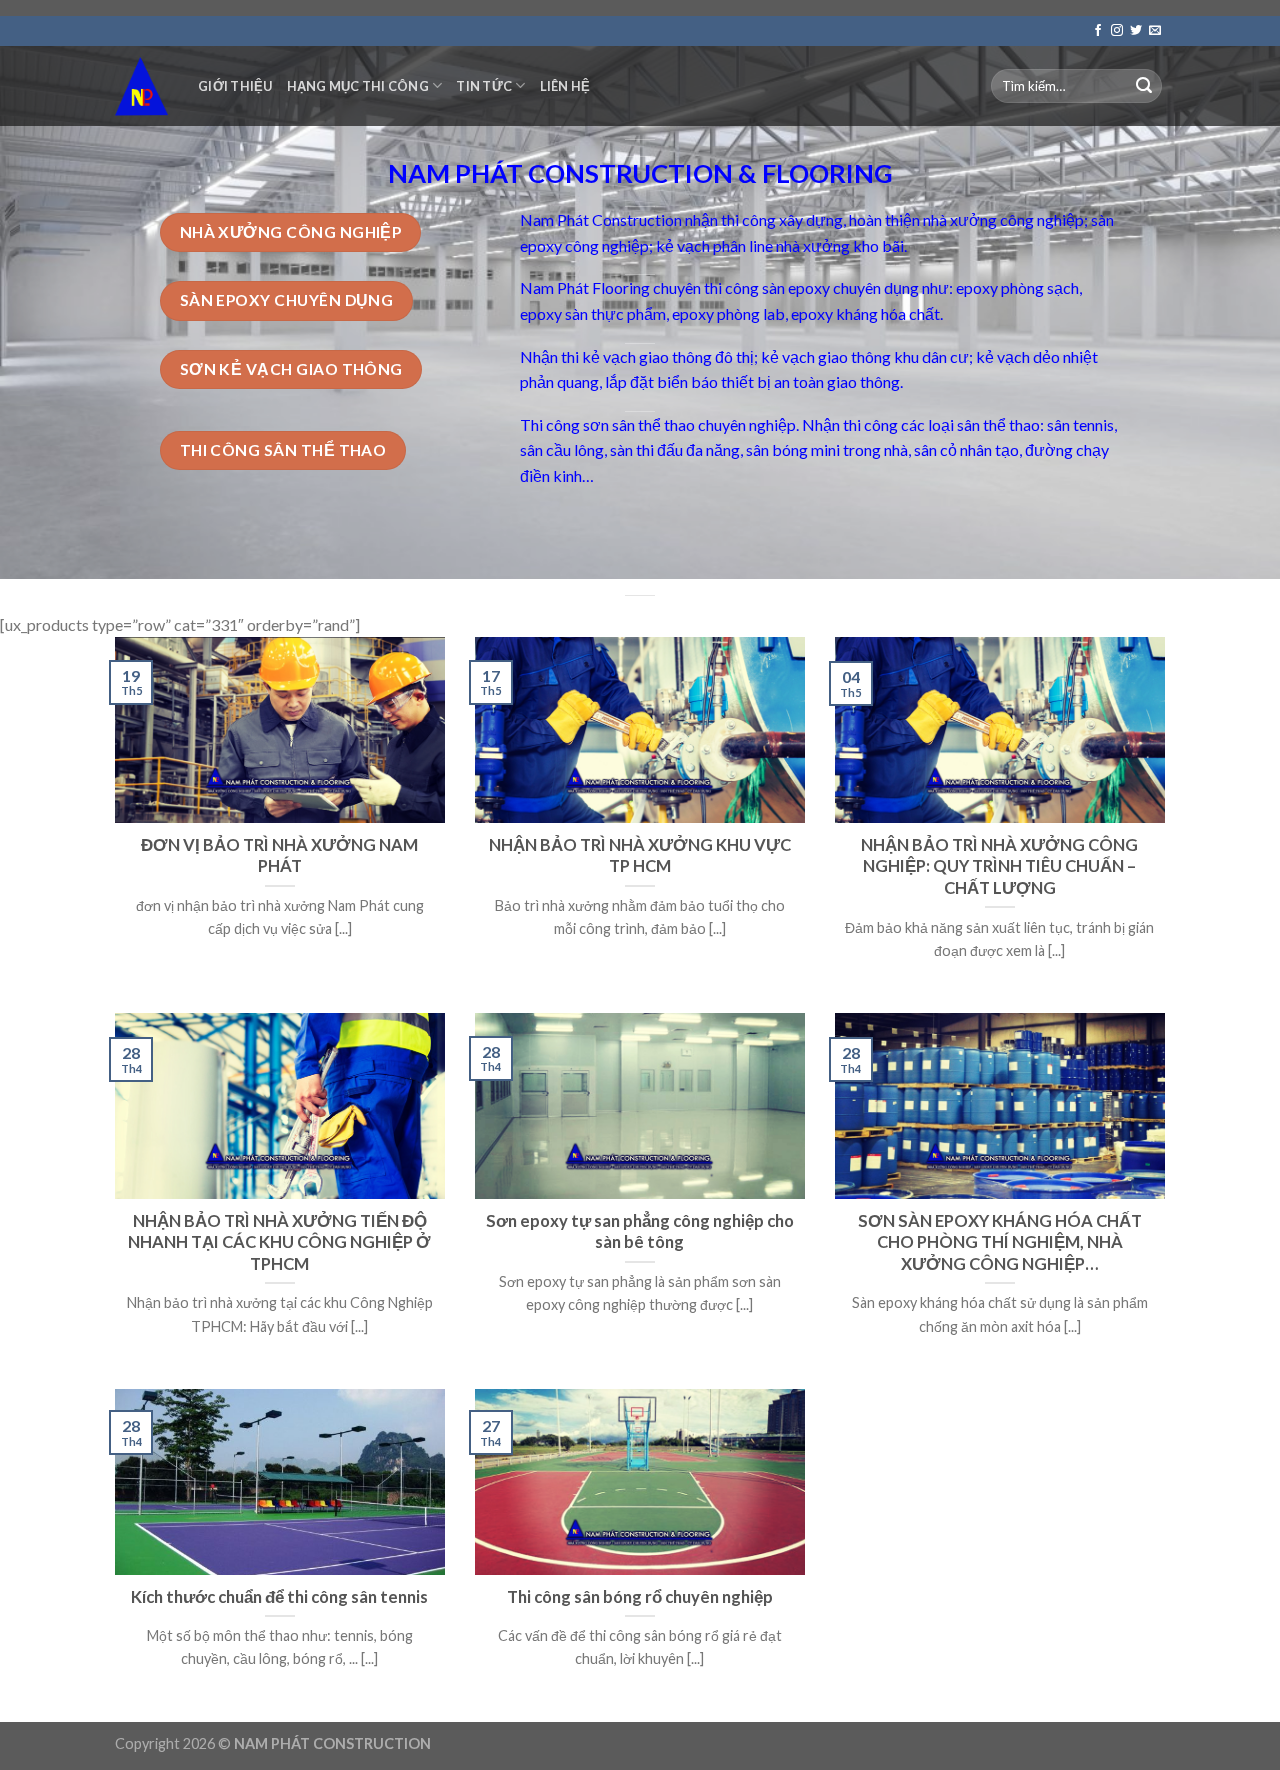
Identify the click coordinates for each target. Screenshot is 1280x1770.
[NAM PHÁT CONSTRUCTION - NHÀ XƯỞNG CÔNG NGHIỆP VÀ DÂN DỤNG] (141, 85)
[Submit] (1144, 86)
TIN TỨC (484, 86)
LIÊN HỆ (565, 86)
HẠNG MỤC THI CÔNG (358, 86)
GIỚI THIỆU (235, 86)
